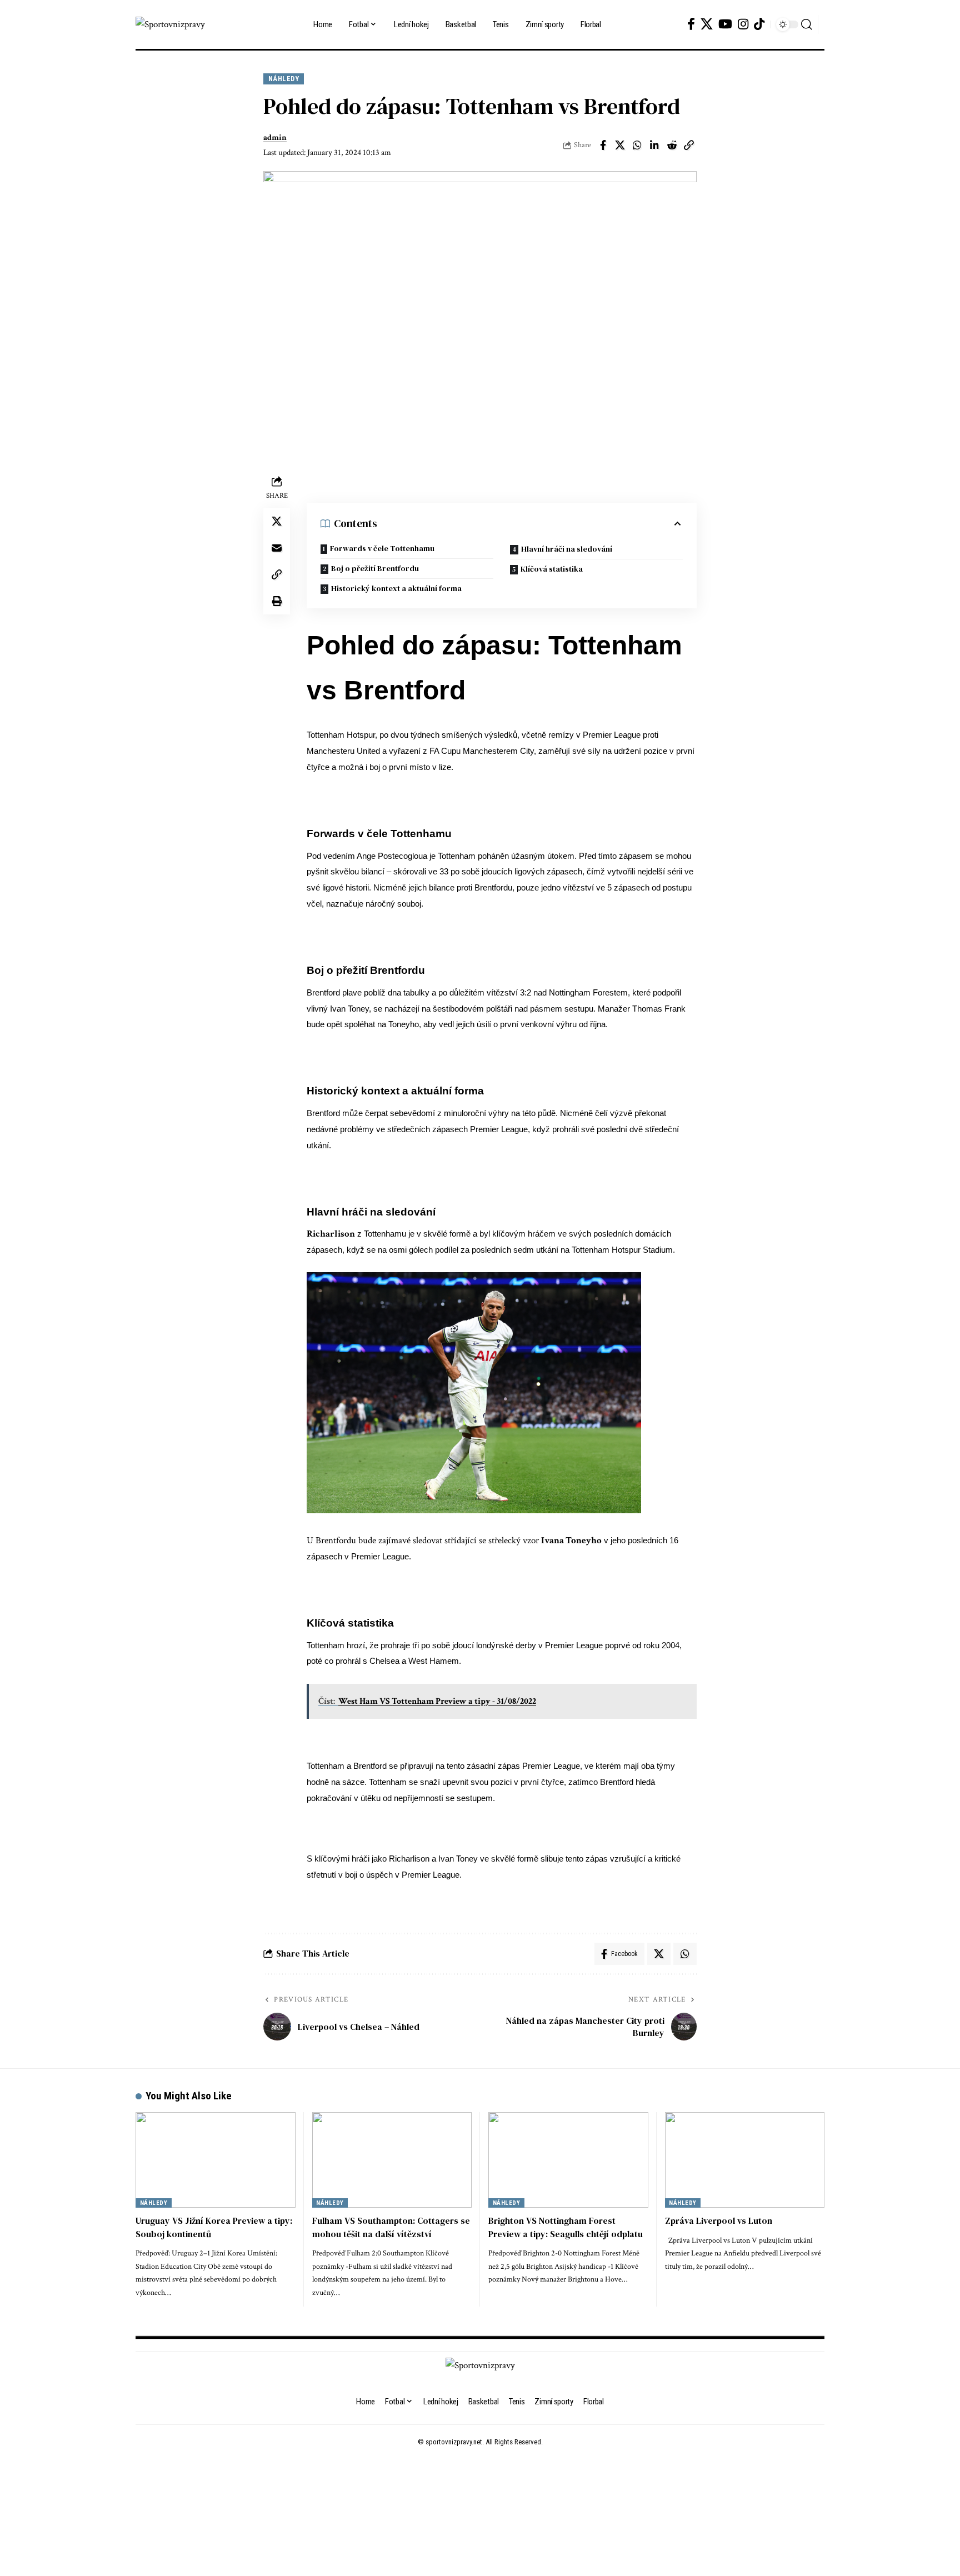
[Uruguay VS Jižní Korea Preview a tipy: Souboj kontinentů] (216, 2160)
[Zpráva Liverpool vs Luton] (745, 2160)
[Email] (277, 548)
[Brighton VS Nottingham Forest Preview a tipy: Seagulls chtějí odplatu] (568, 2160)
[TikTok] (759, 24)
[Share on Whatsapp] (637, 145)
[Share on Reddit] (672, 145)
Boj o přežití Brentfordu (375, 568)
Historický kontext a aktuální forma (396, 588)
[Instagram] (743, 24)
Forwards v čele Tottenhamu (382, 548)
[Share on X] (620, 145)
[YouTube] (725, 24)
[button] (807, 24)
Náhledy (284, 79)
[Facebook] (691, 24)
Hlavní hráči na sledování (567, 549)
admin (275, 137)
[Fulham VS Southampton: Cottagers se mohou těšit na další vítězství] (392, 2160)
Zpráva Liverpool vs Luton (719, 2220)
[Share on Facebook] (603, 145)
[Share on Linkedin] (654, 145)
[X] (707, 24)
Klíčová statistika (552, 569)
